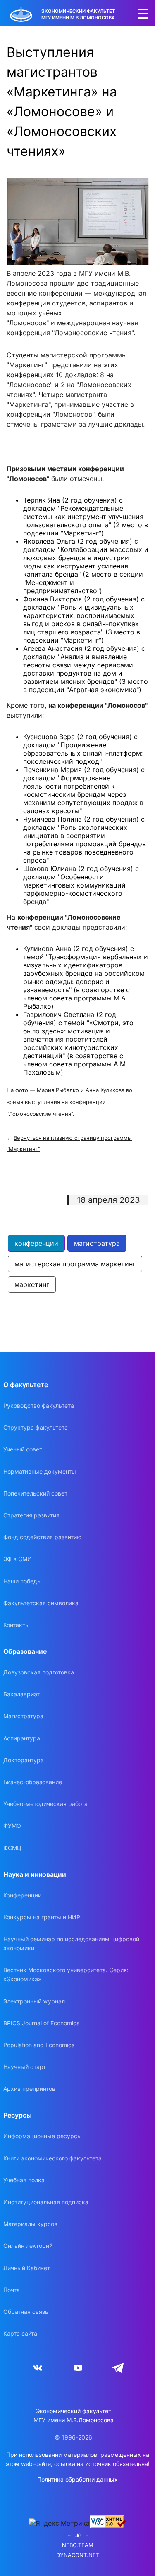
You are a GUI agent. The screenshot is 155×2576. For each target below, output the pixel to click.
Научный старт (25, 2067)
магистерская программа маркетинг (75, 1264)
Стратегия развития (31, 1515)
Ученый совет (23, 1449)
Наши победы (23, 1581)
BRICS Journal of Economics (41, 2023)
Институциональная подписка (46, 2202)
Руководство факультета (39, 1405)
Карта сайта (20, 2333)
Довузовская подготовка (39, 1672)
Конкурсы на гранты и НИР (42, 1917)
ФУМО (12, 1826)
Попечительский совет (35, 1493)
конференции (36, 1243)
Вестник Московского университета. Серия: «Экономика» (66, 1974)
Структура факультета (36, 1427)
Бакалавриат (21, 1694)
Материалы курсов (30, 2224)
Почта (12, 2290)
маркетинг (32, 1284)
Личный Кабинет (27, 2268)
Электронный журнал (34, 2001)
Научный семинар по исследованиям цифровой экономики (71, 1943)
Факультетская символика (41, 1603)
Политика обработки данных (77, 2479)
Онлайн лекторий (28, 2246)
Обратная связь (26, 2312)
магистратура (97, 1243)
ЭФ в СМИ (18, 1559)
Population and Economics (39, 2045)
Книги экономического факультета (52, 2158)
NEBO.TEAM (78, 2545)
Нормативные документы (40, 1471)
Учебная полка (24, 2180)
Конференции (22, 1895)
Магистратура (23, 1716)
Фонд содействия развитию (42, 1537)
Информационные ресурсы (43, 2136)
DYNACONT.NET (78, 2555)
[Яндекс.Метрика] (59, 2523)
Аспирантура (22, 1738)
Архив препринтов (29, 2089)
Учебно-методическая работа (45, 1804)
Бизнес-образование (33, 1782)
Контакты (17, 1625)
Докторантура (24, 1760)
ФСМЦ (12, 1848)
